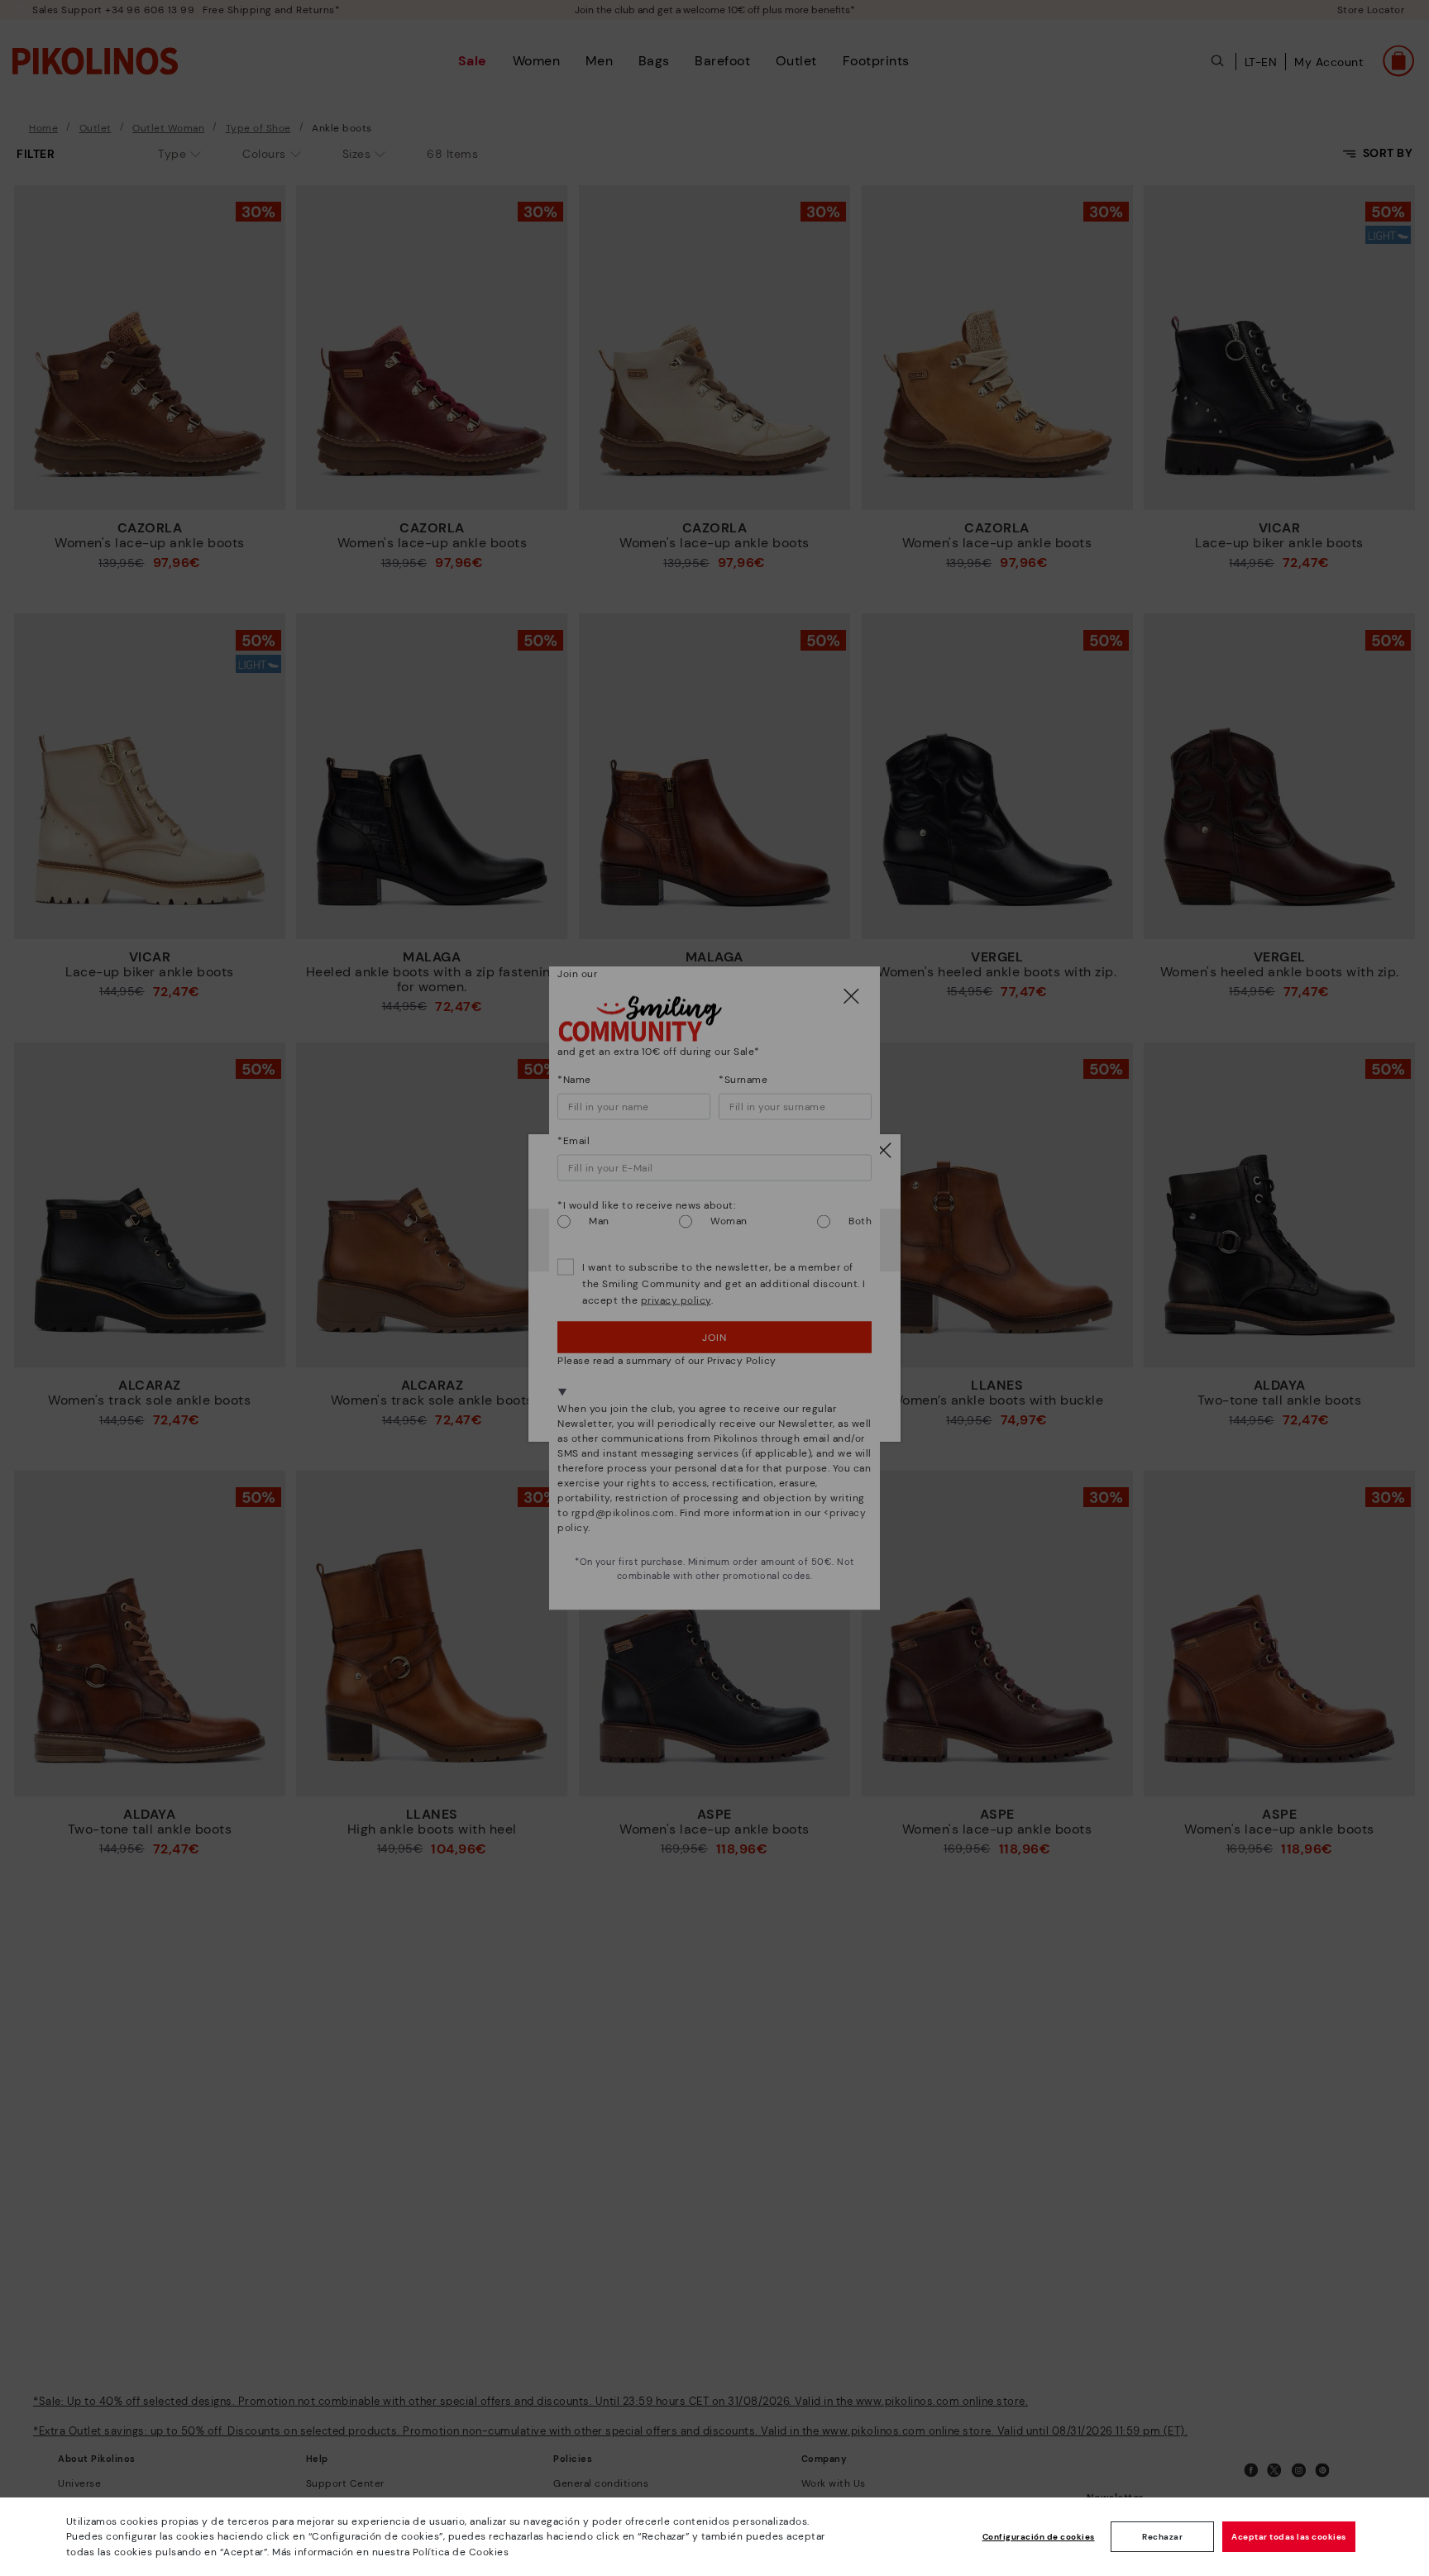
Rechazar (1162, 2537)
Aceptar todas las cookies (1289, 2537)
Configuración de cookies (1039, 2537)
